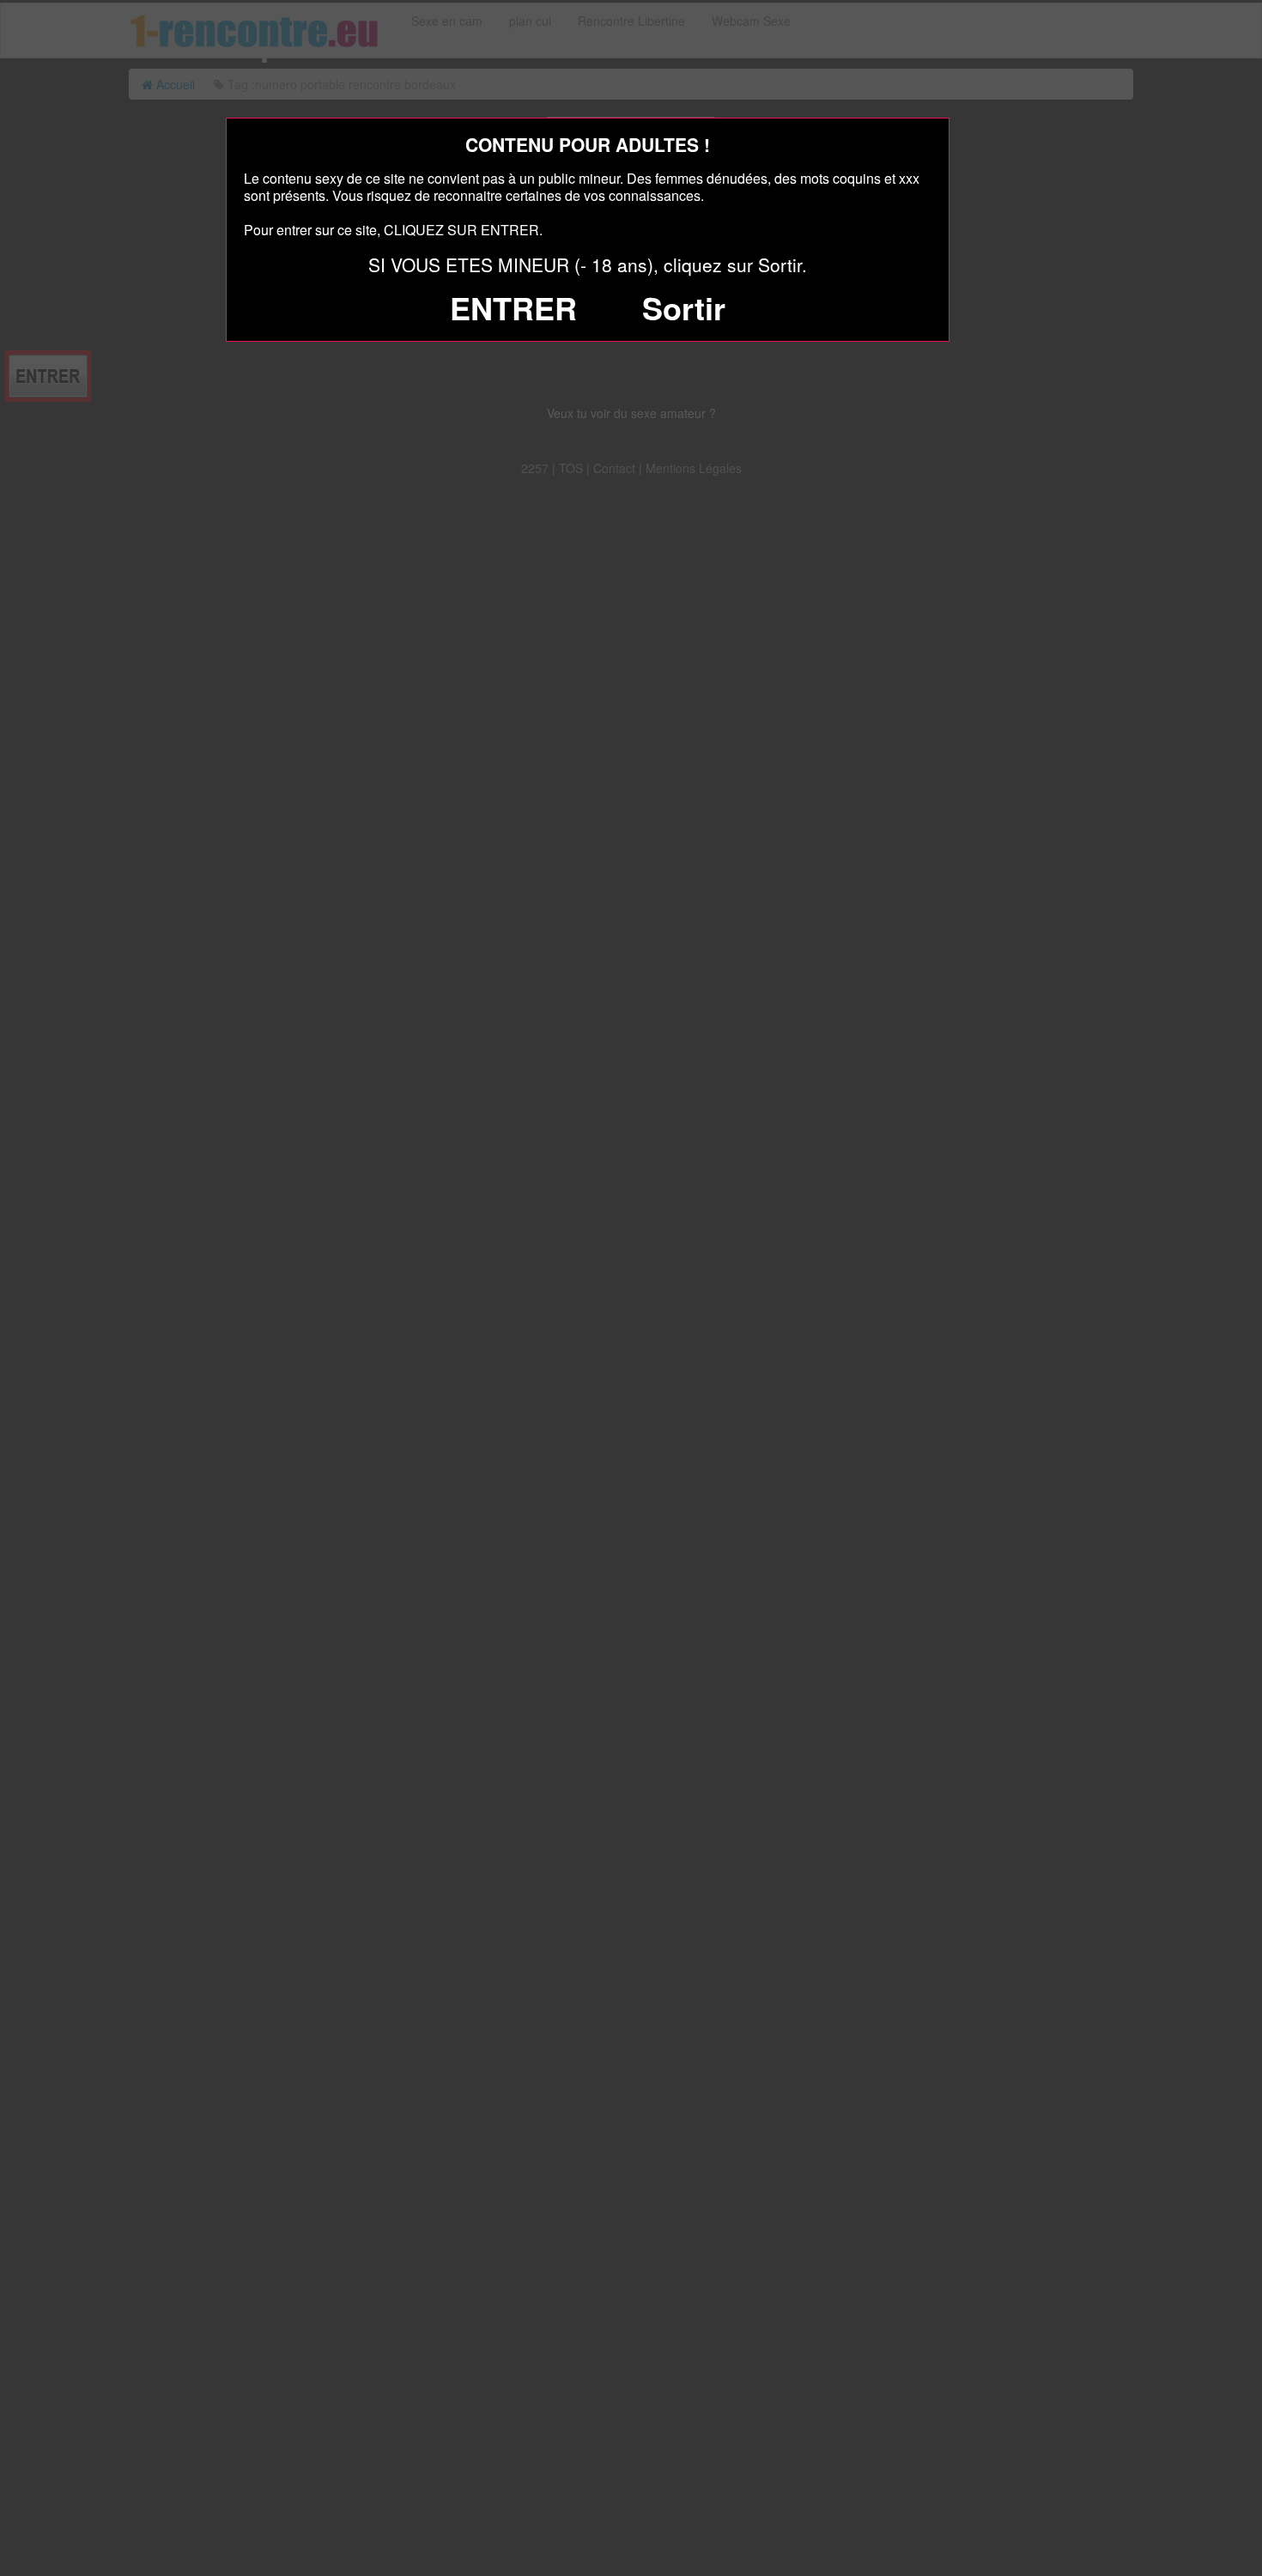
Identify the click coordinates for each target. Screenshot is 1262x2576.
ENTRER (513, 307)
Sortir (684, 307)
